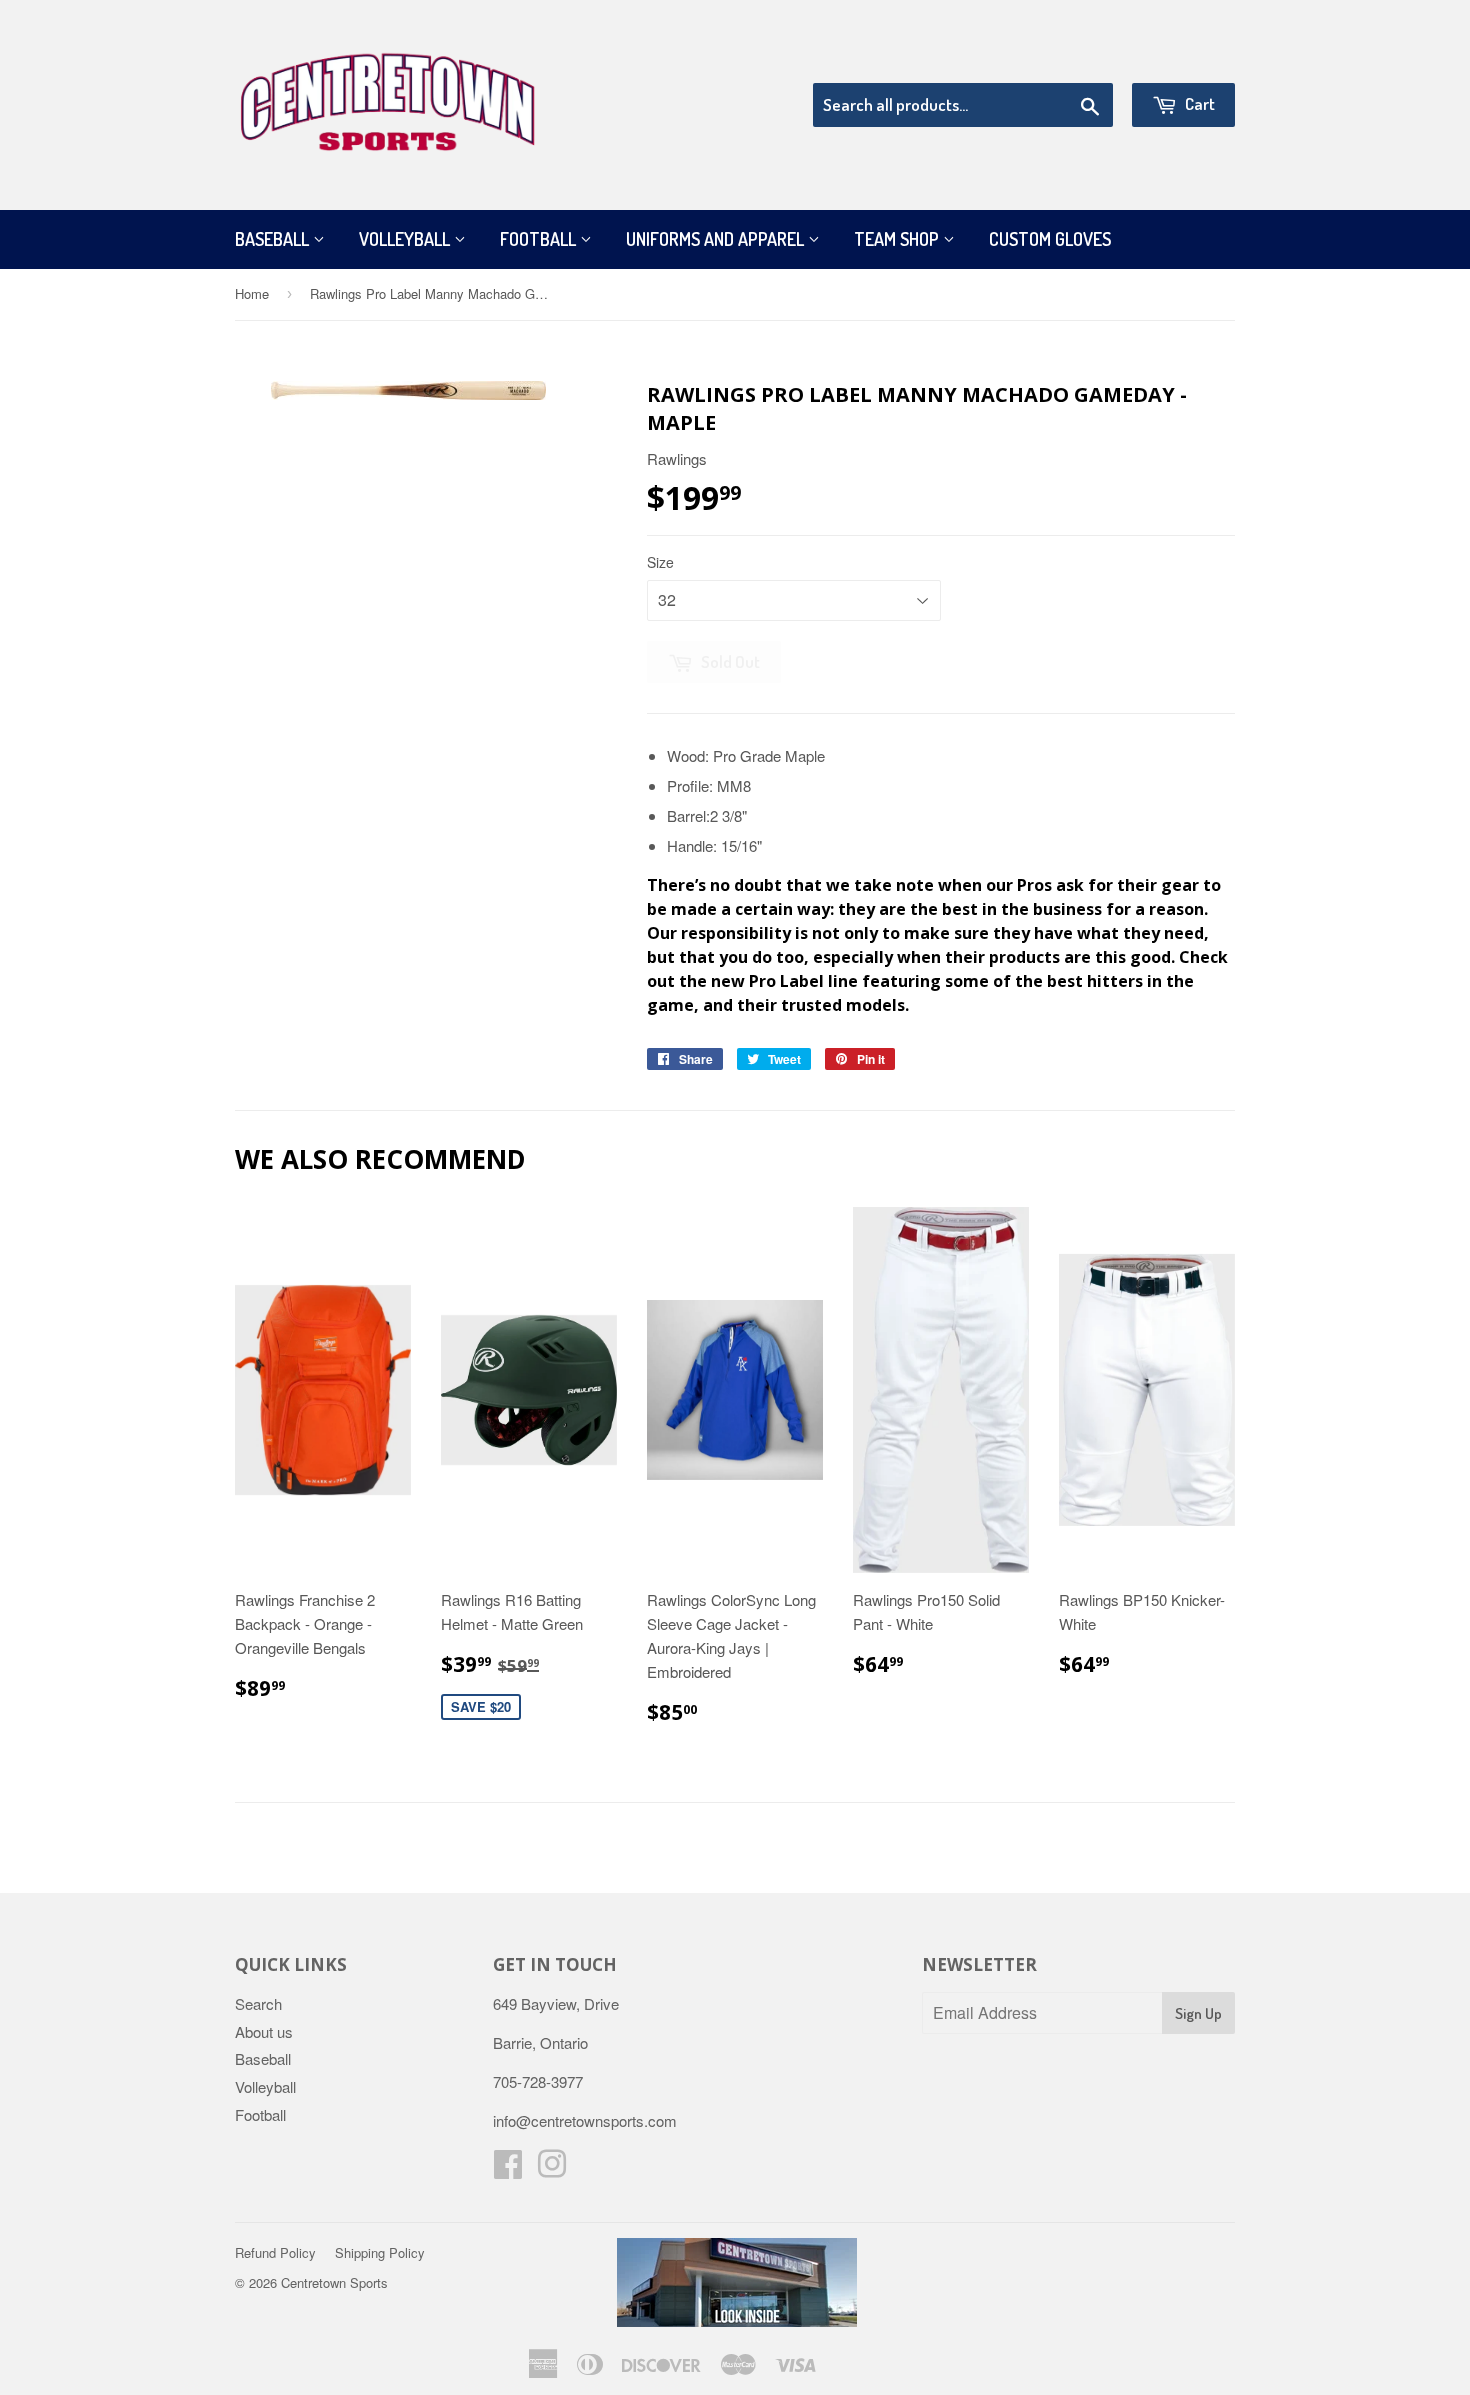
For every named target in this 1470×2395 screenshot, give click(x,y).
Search (258, 2003)
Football (540, 239)
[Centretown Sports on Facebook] (508, 2169)
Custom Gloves (1050, 239)
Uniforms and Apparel (717, 239)
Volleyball (406, 239)
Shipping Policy (380, 2252)
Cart (1198, 103)
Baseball (274, 239)
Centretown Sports (334, 2282)
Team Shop (898, 239)
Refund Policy (275, 2252)
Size (660, 562)
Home (252, 293)
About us (264, 2031)
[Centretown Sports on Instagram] (552, 2169)
